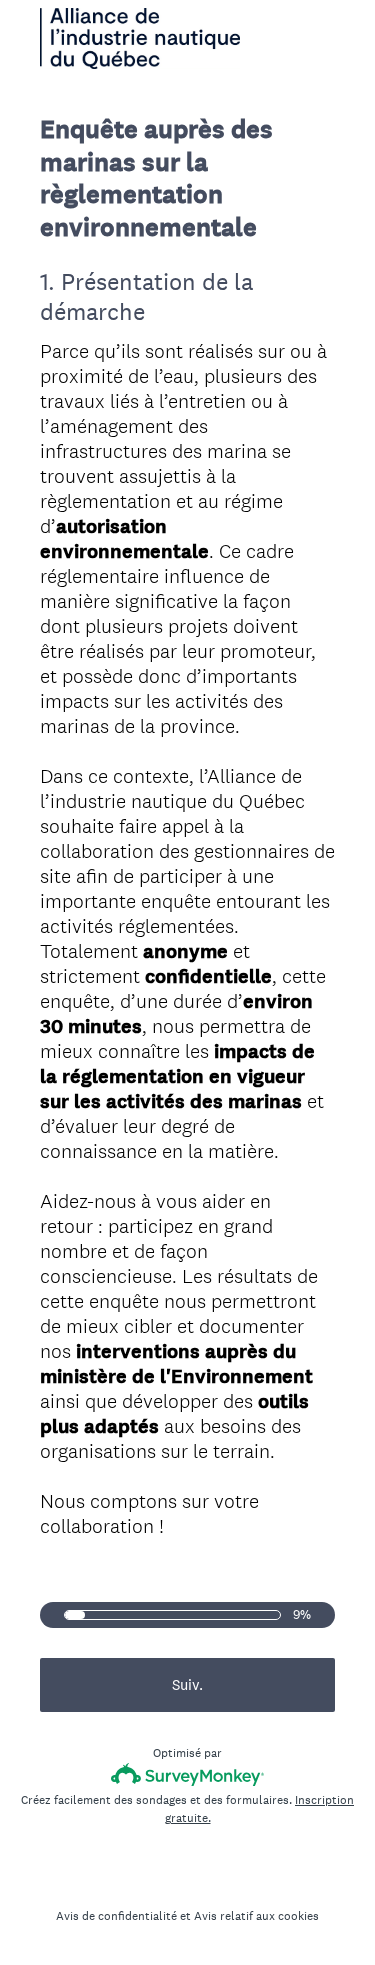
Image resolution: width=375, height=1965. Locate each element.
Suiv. (187, 1684)
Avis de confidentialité (116, 1916)
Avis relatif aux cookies (256, 1916)
